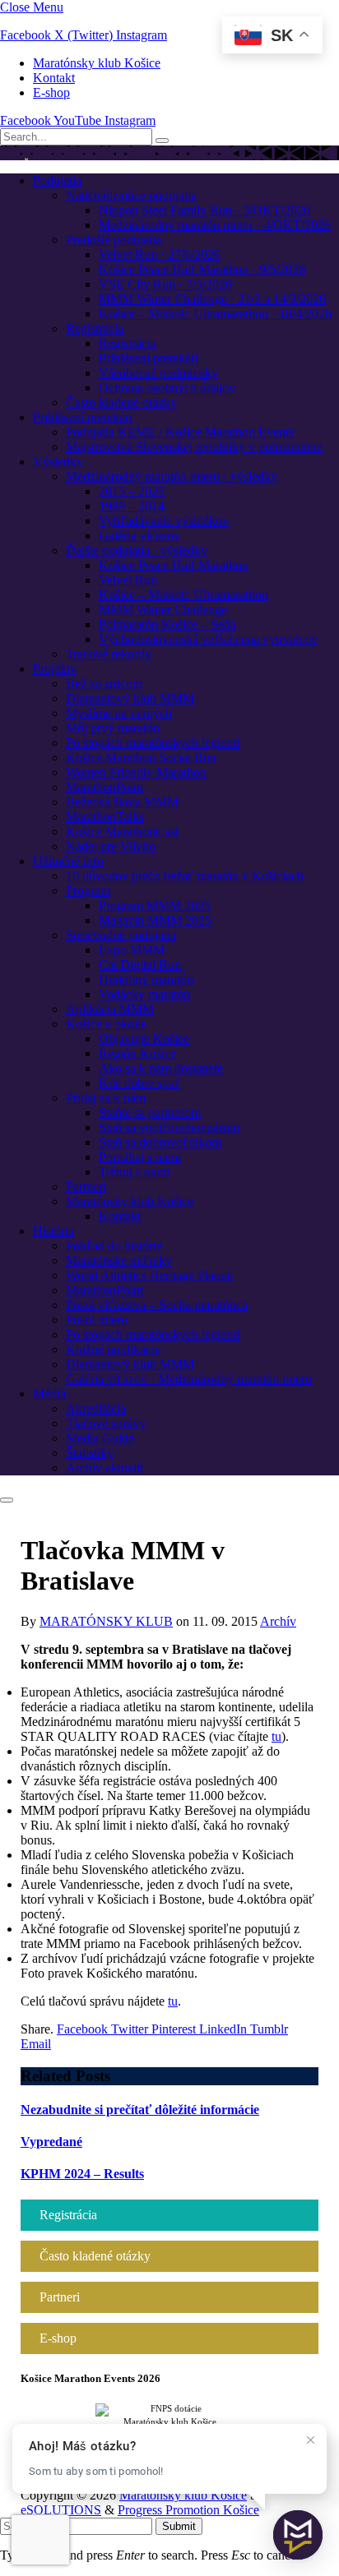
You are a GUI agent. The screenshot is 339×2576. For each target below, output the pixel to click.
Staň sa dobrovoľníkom (160, 1142)
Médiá (49, 1394)
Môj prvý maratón (113, 728)
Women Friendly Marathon (136, 772)
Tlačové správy (106, 1423)
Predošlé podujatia (114, 240)
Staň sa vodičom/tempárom (169, 1127)
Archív (278, 1621)
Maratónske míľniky (119, 1260)
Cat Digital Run (140, 965)
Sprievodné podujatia (121, 935)
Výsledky (58, 462)
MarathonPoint (104, 787)
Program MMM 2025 (155, 905)
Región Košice (137, 1053)
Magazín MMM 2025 (155, 920)
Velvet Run (128, 580)
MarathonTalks (105, 817)
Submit (179, 2526)
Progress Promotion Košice (188, 2510)
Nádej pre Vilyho (111, 846)
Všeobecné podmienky (158, 373)
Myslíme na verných (119, 713)
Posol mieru (97, 1320)
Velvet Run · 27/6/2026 (160, 254)
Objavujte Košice (144, 1039)
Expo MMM (132, 950)
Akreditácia (96, 1408)
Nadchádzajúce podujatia (131, 195)
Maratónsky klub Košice (97, 63)
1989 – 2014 (132, 506)
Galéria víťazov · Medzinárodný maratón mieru (189, 1379)
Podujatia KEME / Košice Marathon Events (180, 432)
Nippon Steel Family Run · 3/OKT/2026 (204, 210)
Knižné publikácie (113, 1349)
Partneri (86, 1186)
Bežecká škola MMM (122, 802)
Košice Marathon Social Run (141, 757)
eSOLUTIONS (61, 2510)
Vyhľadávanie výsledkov (164, 521)
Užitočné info (68, 861)
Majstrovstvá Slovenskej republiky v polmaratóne (194, 447)
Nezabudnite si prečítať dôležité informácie (140, 2110)
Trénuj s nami (134, 1172)
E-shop (51, 92)
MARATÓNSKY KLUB (106, 1621)
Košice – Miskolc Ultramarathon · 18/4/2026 (215, 314)
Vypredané (51, 2142)
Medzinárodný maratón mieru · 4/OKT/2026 (215, 225)
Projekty (55, 669)
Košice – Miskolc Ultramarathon (183, 595)
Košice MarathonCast (122, 831)
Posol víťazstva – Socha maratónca (157, 1305)
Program (88, 891)
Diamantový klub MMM (130, 698)
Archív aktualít (104, 1468)
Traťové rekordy (109, 654)
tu (276, 1736)
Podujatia (57, 180)
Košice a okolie (106, 1024)
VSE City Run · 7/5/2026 (165, 284)
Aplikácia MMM (110, 1009)
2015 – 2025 (132, 491)
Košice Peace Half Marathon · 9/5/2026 (202, 269)
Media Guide (100, 1438)
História (53, 1231)
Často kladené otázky (121, 402)
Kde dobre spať (139, 1083)
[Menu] (7, 1500)
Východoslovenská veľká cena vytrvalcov (208, 639)
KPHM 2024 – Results (82, 2174)
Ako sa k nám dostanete (161, 1068)
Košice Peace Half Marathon (174, 565)
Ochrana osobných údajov (167, 388)
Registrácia (95, 328)
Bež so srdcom (104, 683)
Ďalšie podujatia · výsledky (137, 550)
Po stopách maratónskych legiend (153, 743)
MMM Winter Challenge (163, 609)
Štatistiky (90, 1453)
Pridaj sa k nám (106, 1098)
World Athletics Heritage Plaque (149, 1275)
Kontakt (54, 78)
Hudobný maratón (146, 979)
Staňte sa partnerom (150, 1113)
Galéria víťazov (139, 536)
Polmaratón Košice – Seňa (167, 624)
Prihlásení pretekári (149, 358)
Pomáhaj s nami (140, 1157)
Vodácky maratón (144, 994)
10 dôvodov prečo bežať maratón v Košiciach (185, 876)
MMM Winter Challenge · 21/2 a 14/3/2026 (212, 299)
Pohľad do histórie (114, 1246)
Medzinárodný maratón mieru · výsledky (172, 476)
